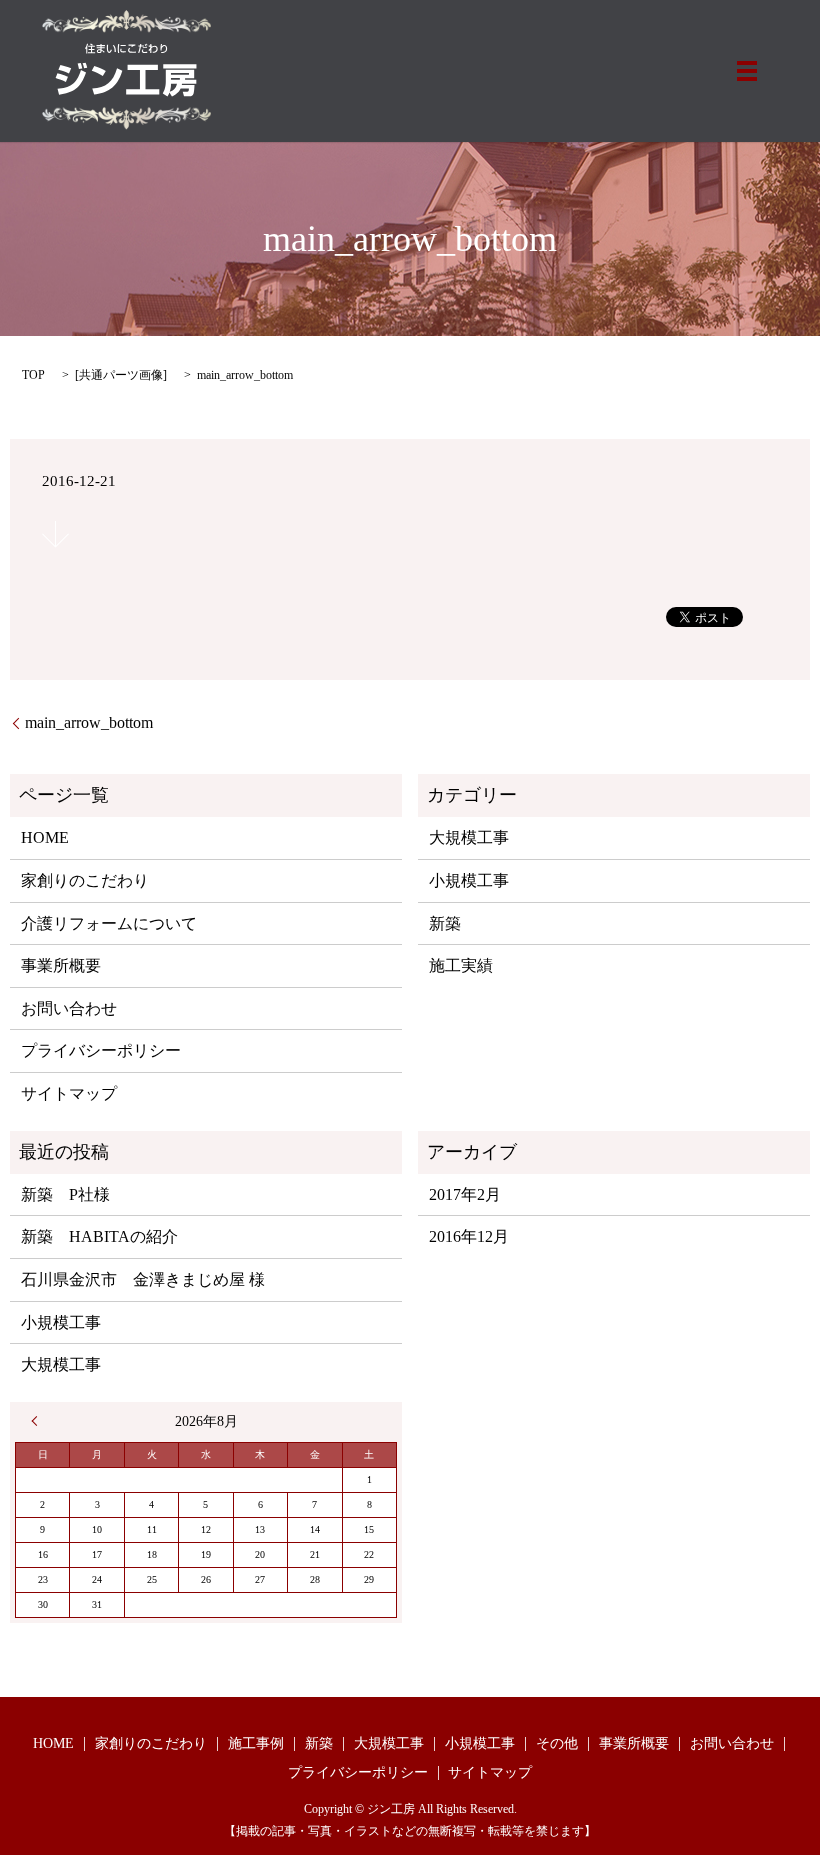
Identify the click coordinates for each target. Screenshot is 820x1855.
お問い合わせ (69, 1008)
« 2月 (39, 1421)
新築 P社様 (65, 1194)
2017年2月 (465, 1194)
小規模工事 (469, 880)
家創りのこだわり (85, 880)
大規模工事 (469, 837)
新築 (445, 923)
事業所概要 (61, 965)
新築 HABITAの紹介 (99, 1236)
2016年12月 (469, 1236)
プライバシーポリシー (101, 1050)
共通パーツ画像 (121, 375)
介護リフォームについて (109, 923)
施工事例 (256, 1743)
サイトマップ (69, 1093)
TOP (33, 375)
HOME (45, 837)
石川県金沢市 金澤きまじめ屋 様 (143, 1279)
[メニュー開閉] (747, 71)
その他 (557, 1743)
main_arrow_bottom (89, 722)
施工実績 (461, 965)
